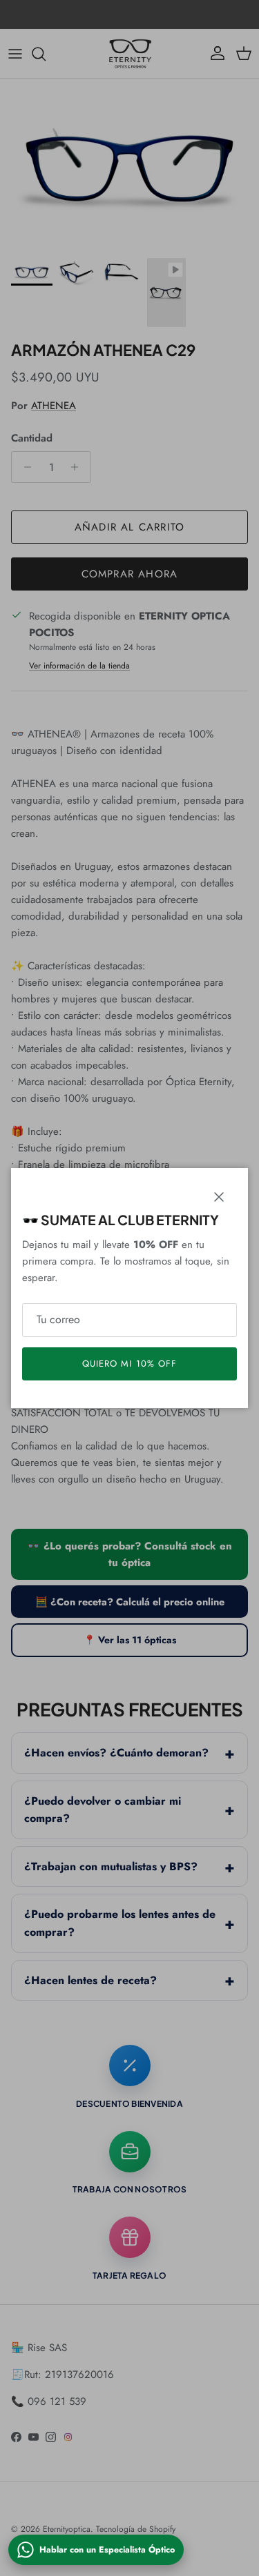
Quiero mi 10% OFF (129, 1364)
